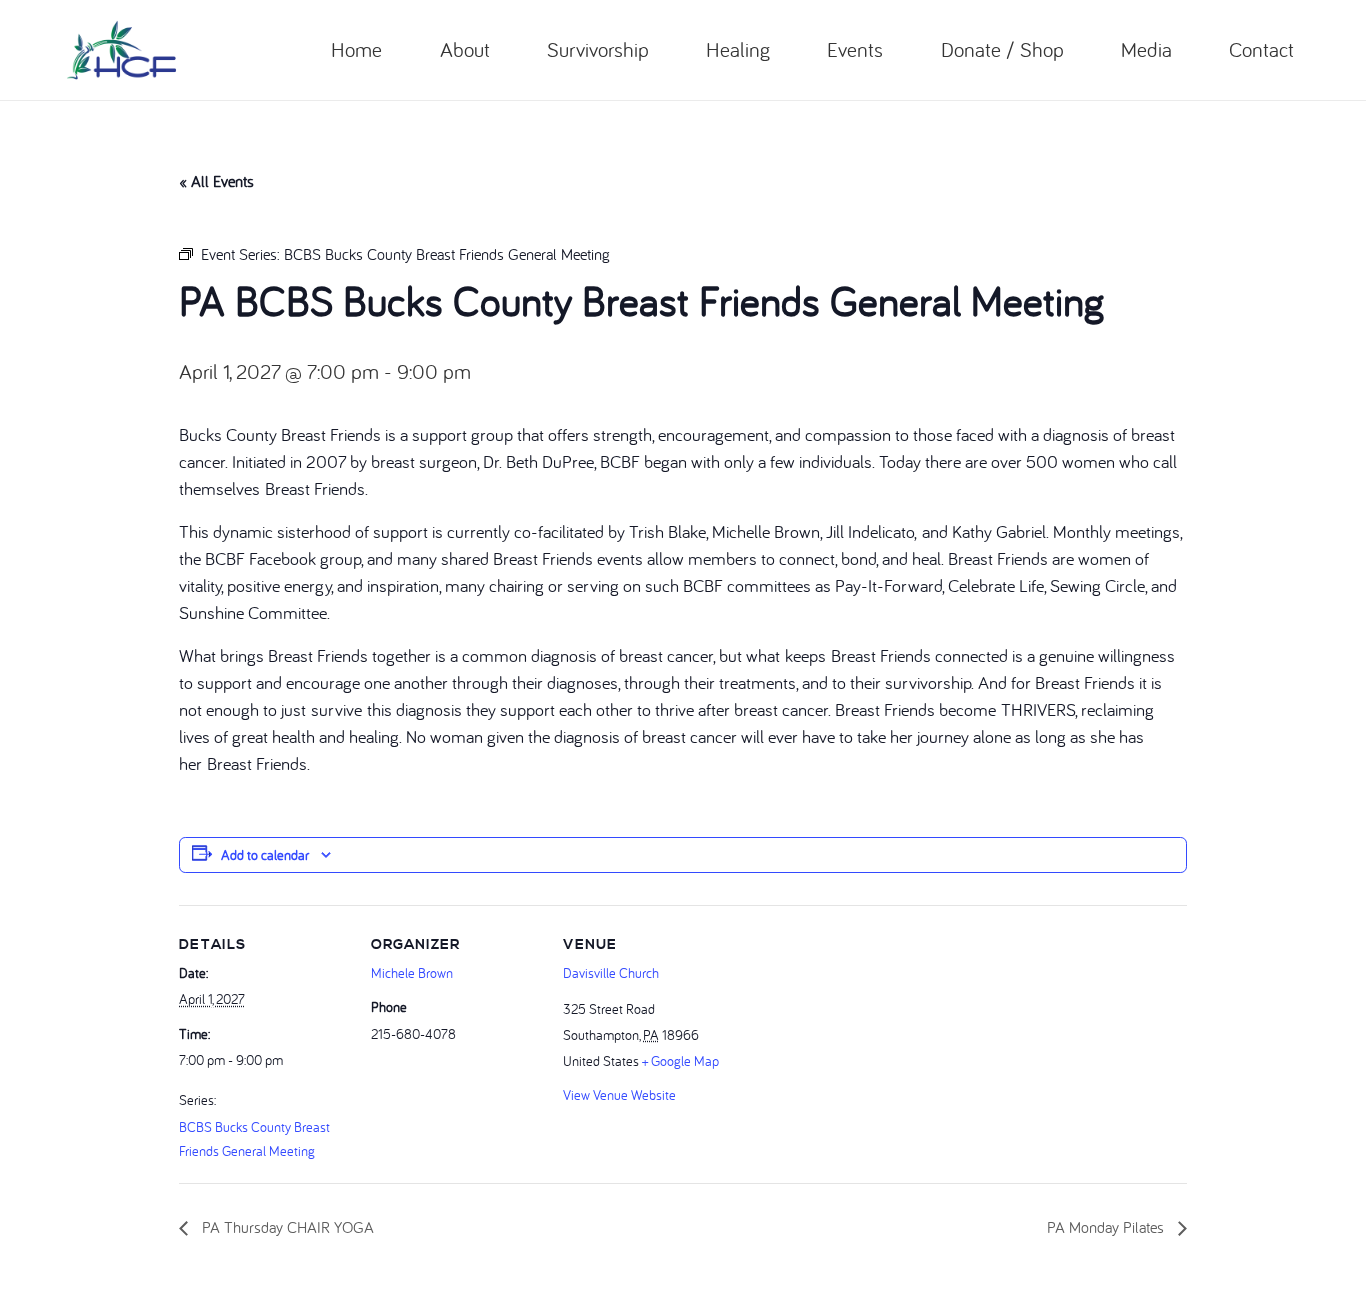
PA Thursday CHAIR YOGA (286, 1227)
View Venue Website (619, 1095)
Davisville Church (611, 973)
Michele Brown (412, 973)
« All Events (216, 181)
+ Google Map (680, 1061)
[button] (503, 50)
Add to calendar (265, 855)
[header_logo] (121, 50)
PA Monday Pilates (1107, 1227)
